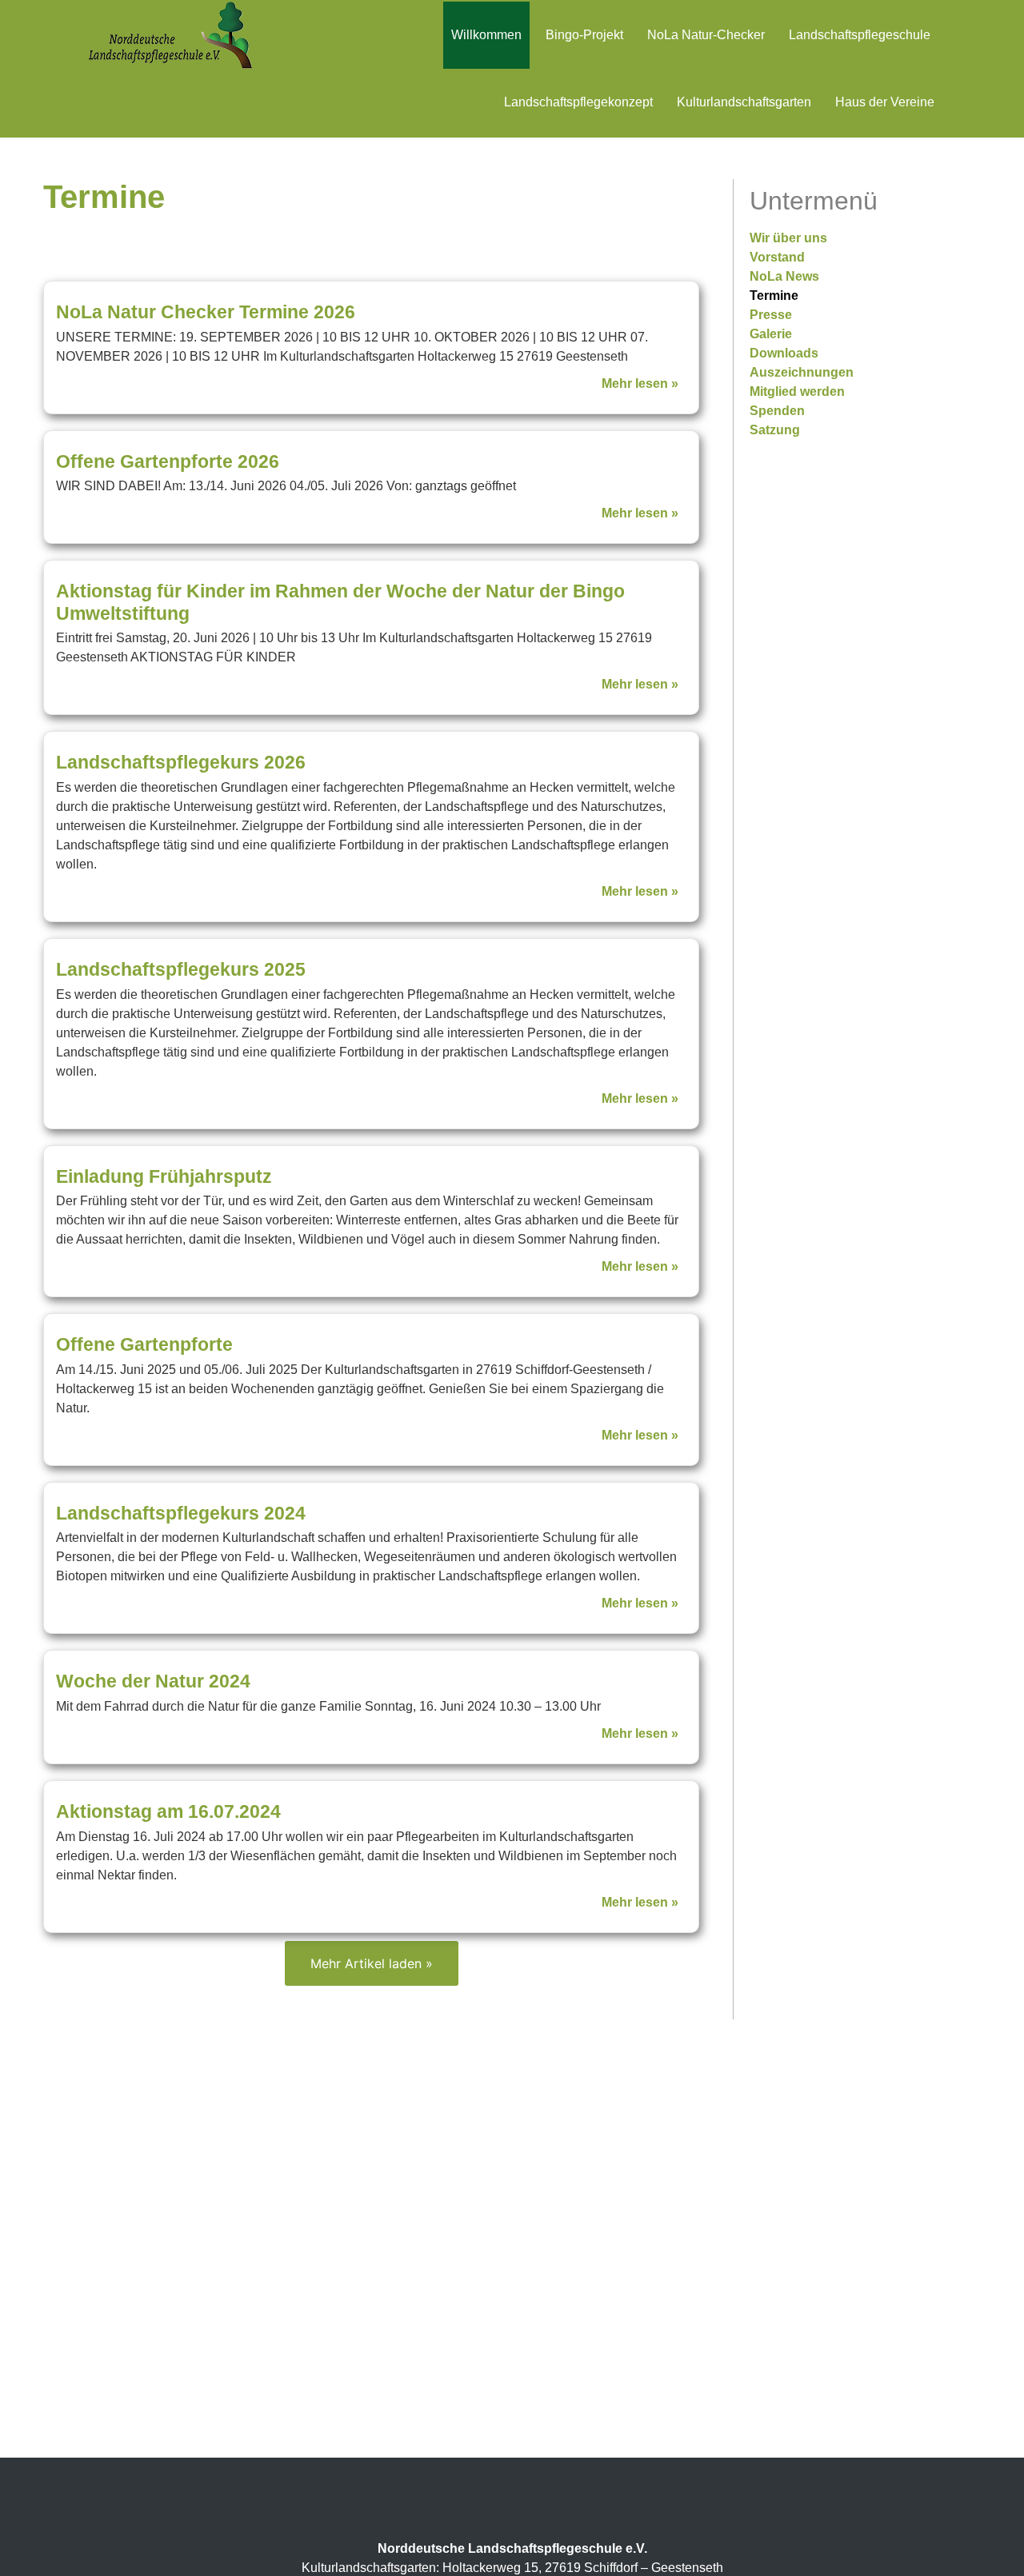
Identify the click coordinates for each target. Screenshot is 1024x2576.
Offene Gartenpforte (144, 1344)
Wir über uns (788, 238)
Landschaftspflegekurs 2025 (181, 969)
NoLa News (784, 276)
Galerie (771, 334)
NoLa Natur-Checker (706, 35)
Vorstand (777, 257)
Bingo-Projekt (584, 35)
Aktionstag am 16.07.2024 (168, 1811)
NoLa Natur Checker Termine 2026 (206, 312)
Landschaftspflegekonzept (578, 102)
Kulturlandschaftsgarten (744, 102)
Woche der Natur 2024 (153, 1681)
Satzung (775, 430)
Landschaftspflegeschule (860, 35)
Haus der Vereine (885, 102)
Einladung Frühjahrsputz (164, 1176)
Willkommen (486, 35)
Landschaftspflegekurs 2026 (181, 762)
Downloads (784, 353)
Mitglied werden (797, 391)
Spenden (777, 411)
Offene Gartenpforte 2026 (168, 461)
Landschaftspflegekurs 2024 (181, 1513)
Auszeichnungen (802, 372)
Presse (771, 315)
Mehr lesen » (640, 383)
